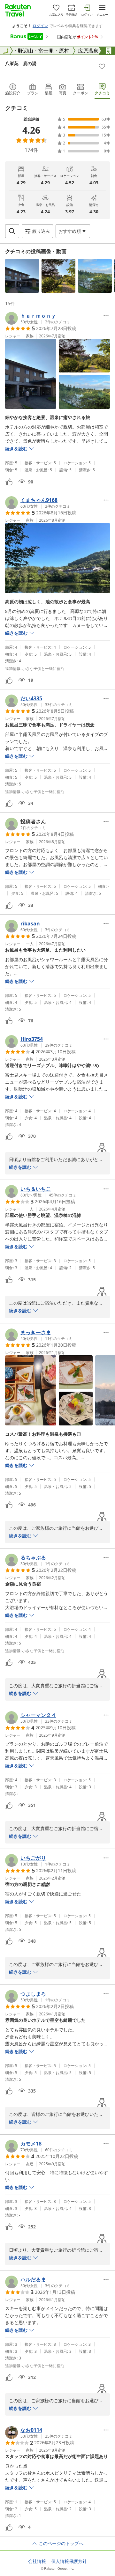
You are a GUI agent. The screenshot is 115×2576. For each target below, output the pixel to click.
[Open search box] (12, 231)
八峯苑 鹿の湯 (21, 63)
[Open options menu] (106, 316)
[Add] (102, 66)
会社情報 (37, 2561)
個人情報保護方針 (69, 2561)
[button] (22, 276)
